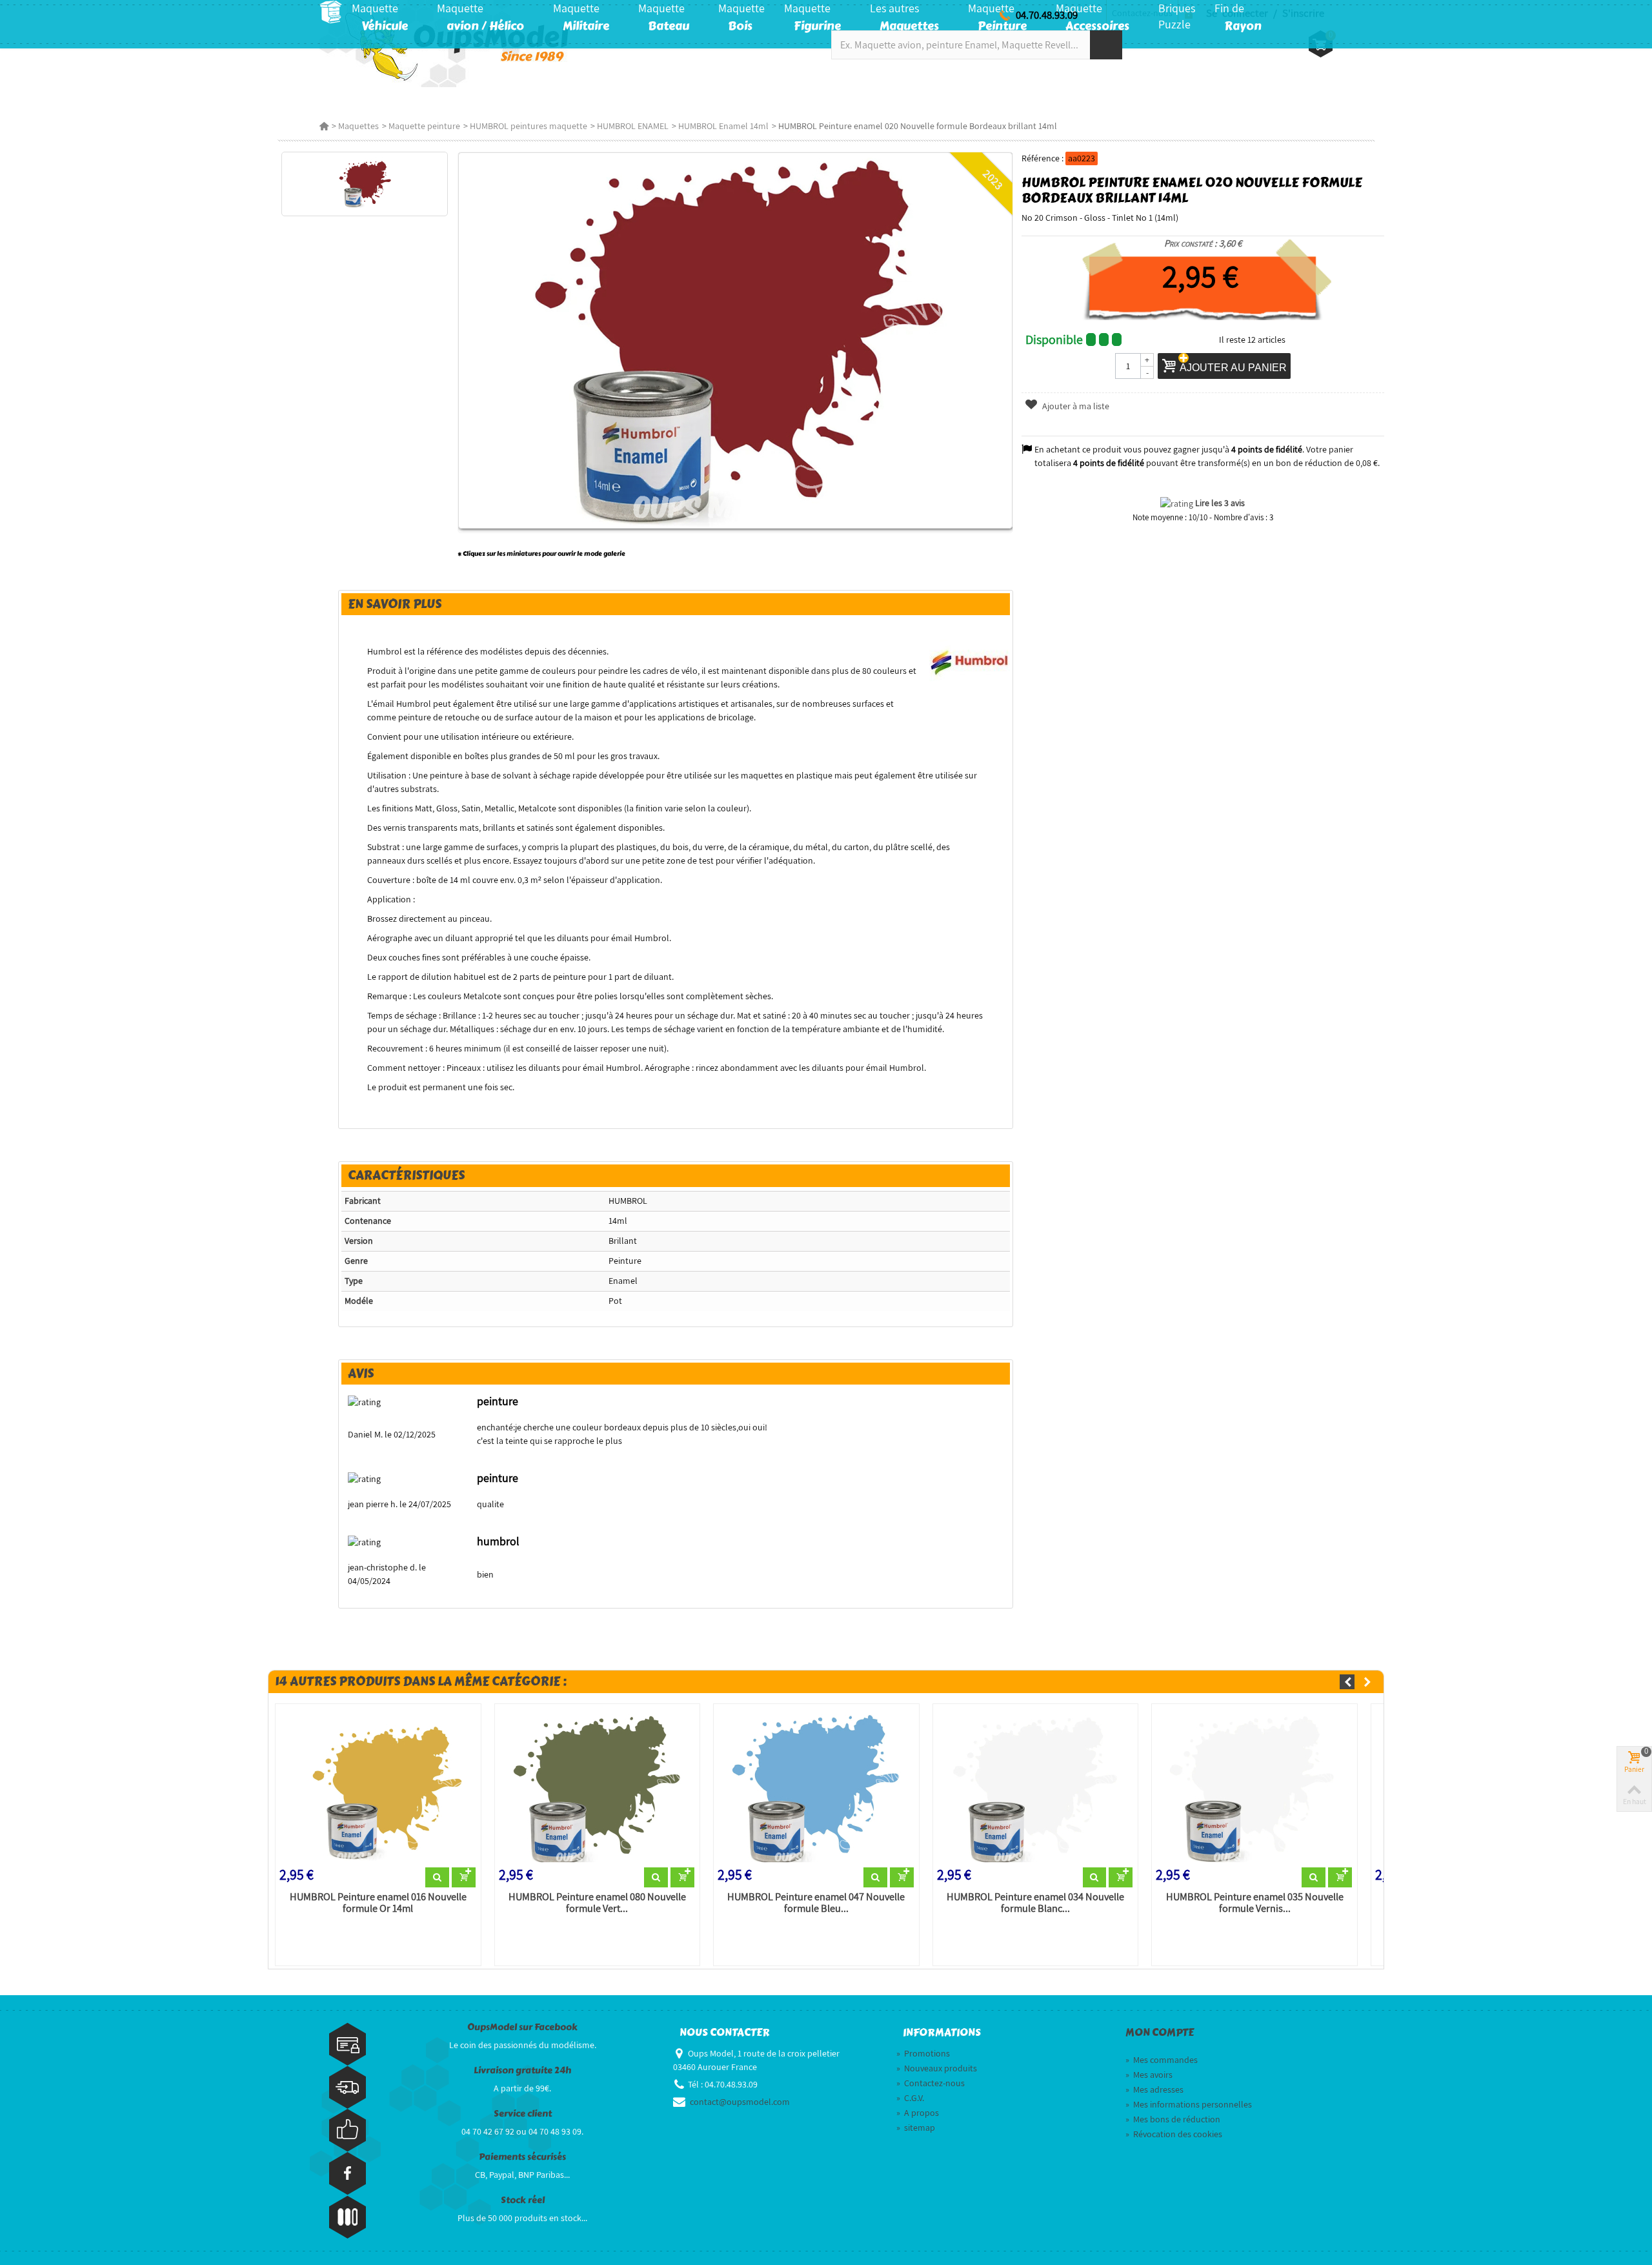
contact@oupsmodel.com (740, 2102)
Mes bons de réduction (1173, 2119)
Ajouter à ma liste (1075, 406)
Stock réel (523, 2200)
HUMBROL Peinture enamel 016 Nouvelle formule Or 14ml (378, 1903)
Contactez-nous (931, 2083)
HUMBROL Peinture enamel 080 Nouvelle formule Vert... (597, 1903)
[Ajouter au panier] (464, 1878)
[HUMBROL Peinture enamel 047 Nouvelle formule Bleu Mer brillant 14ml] (816, 1788)
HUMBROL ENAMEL (633, 126)
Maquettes (358, 126)
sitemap (916, 2128)
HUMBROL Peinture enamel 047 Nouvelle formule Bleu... (816, 1903)
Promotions (923, 2053)
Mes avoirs (1149, 2075)
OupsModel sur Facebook (522, 2027)
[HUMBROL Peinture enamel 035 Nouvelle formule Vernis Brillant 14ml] (1254, 1788)
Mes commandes (1162, 2060)
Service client (523, 2114)
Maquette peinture (424, 126)
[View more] (437, 1878)
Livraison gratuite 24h (522, 2070)
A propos (918, 2113)
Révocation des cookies (1174, 2134)
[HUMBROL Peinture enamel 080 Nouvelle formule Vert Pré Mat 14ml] (598, 1788)
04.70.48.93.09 (1047, 15)
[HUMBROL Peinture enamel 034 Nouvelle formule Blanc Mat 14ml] (1036, 1788)
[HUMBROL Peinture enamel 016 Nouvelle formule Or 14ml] (378, 1788)
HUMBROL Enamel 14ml (723, 126)
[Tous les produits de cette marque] (970, 658)
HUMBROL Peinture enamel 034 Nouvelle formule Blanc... (1035, 1903)
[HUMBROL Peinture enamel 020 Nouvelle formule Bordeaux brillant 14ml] (364, 184)
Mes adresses (1154, 2089)
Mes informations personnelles (1189, 2104)
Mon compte (1160, 2033)
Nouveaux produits (937, 2068)
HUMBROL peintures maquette (529, 126)
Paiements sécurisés (522, 2157)
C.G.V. (910, 2098)
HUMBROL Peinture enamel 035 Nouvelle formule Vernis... (1255, 1903)
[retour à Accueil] (324, 126)
